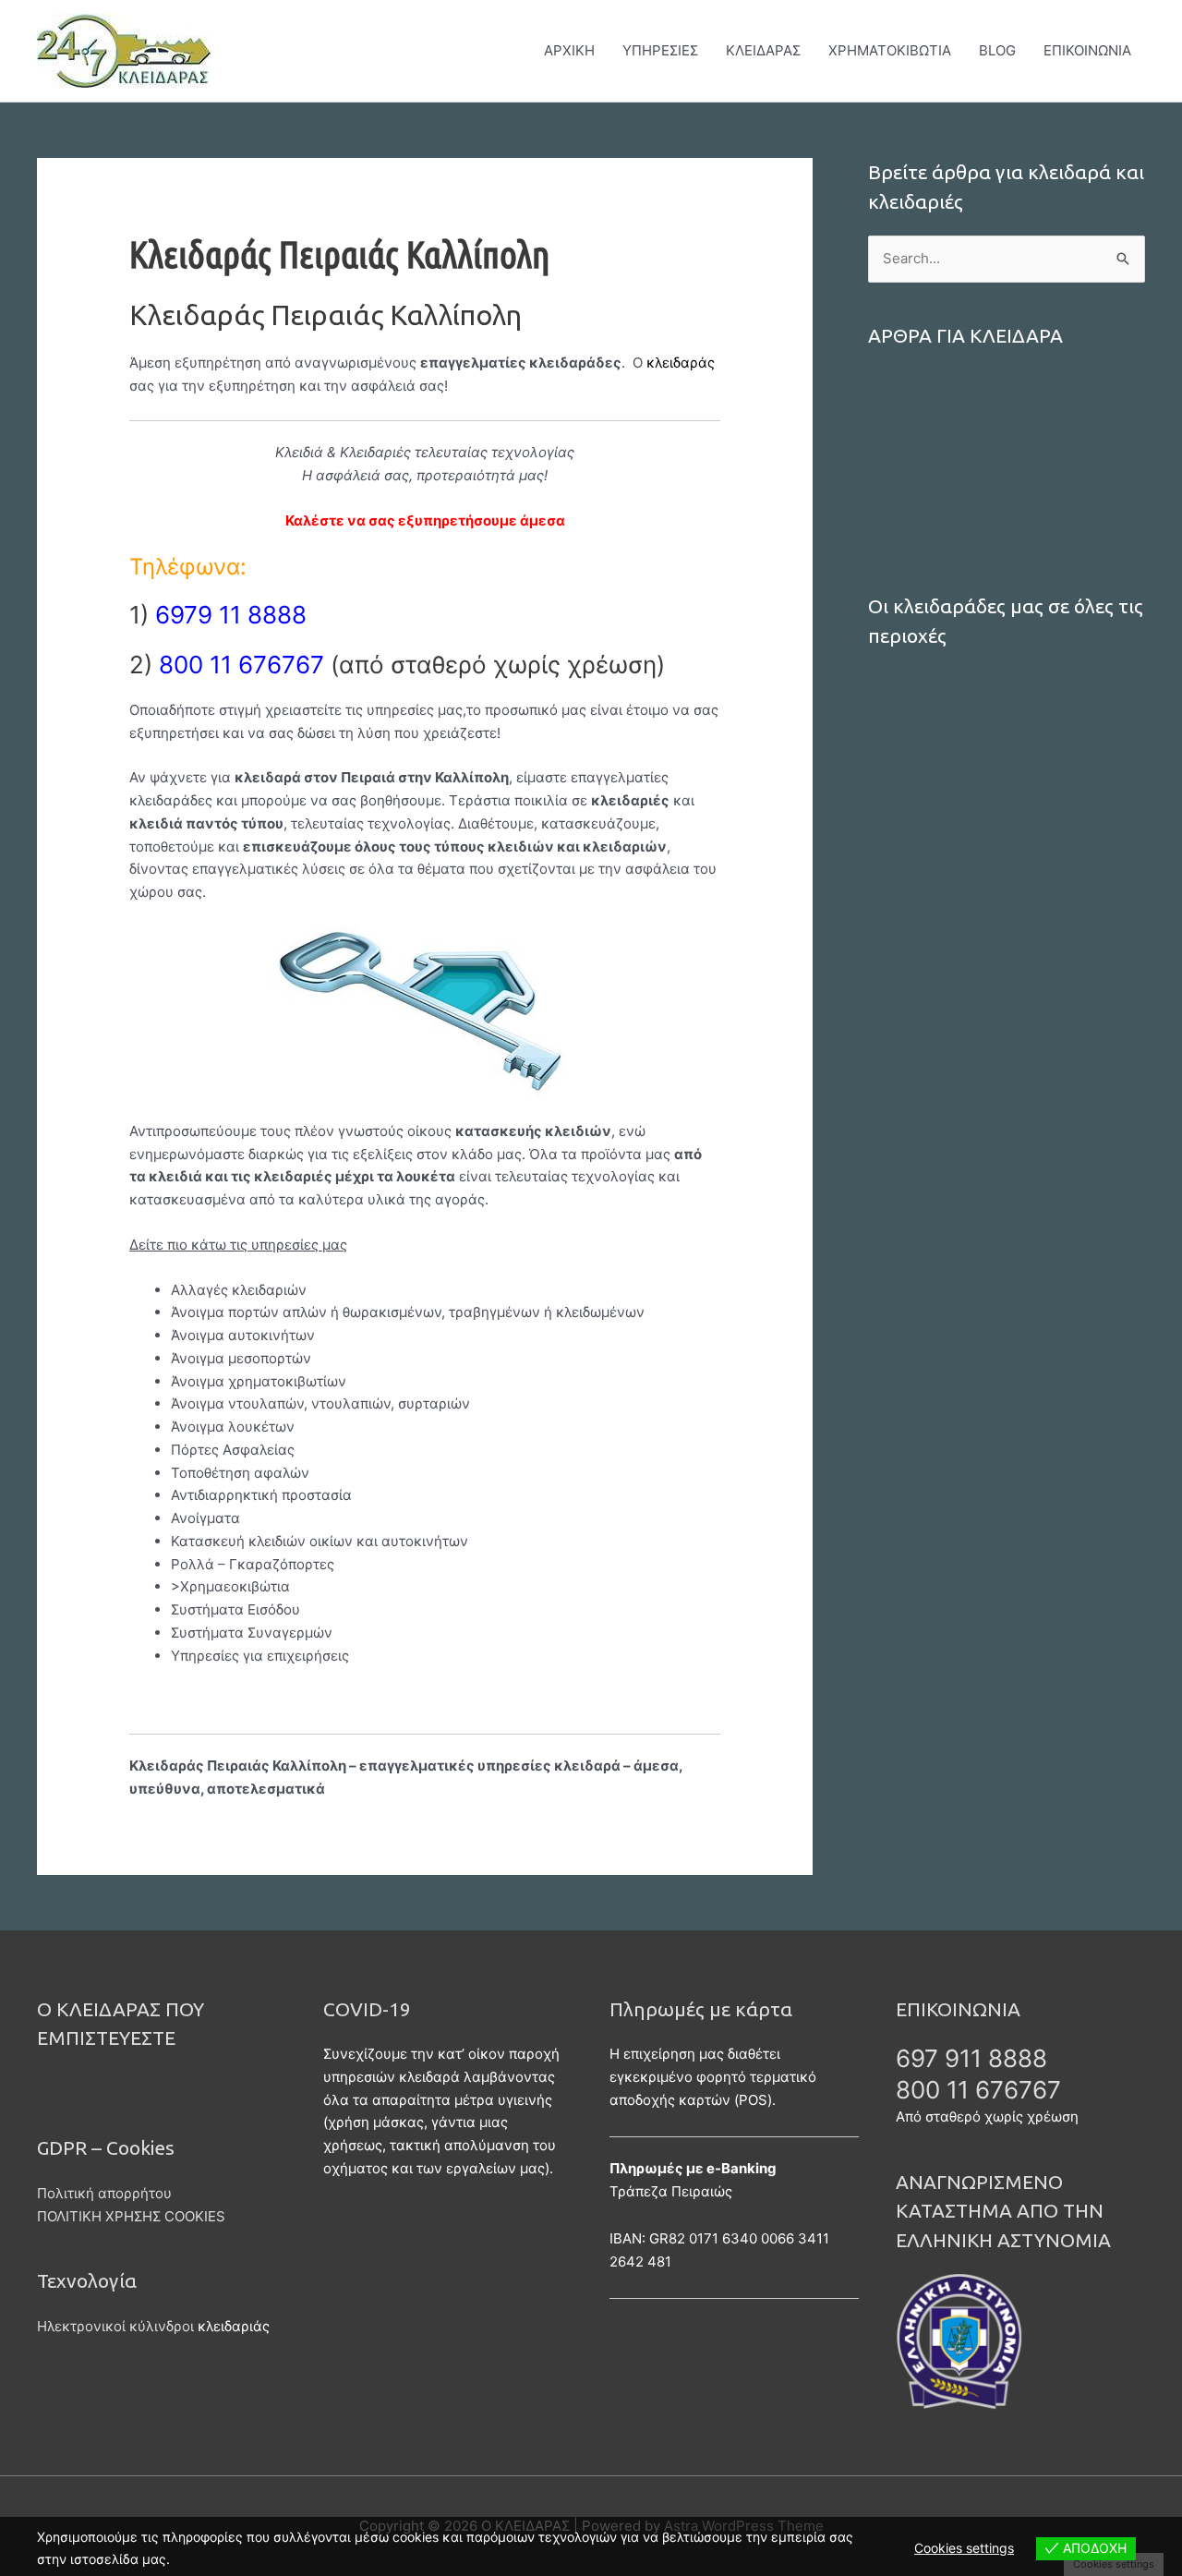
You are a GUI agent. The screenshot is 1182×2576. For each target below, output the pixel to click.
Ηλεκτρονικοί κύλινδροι (115, 2326)
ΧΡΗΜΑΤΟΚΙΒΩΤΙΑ (890, 50)
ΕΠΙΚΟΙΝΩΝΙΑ (1087, 50)
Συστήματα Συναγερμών (949, 539)
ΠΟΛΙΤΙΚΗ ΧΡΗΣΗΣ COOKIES (131, 2216)
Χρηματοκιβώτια (923, 508)
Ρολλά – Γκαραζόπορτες (950, 477)
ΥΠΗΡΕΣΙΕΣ (660, 50)
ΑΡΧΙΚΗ (569, 50)
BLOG (997, 50)
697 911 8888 (971, 2058)
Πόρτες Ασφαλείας (930, 446)
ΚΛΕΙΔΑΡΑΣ (763, 50)
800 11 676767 (978, 2090)
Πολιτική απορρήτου (104, 2193)
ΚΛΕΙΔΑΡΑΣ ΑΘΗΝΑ (931, 414)
